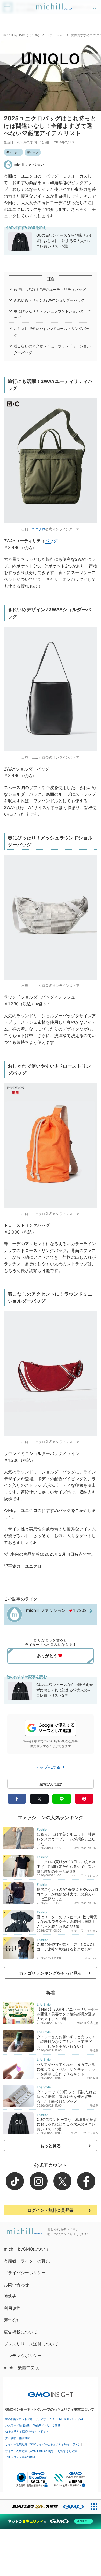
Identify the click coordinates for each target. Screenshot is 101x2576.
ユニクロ (15, 152)
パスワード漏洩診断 (17, 2425)
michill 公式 (85, 2023)
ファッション (56, 35)
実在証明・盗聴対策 (17, 2438)
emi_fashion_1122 (86, 1848)
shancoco (92, 1958)
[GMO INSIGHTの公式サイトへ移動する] (51, 2392)
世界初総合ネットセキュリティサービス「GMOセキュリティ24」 (45, 2419)
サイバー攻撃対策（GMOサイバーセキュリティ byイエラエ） (43, 2444)
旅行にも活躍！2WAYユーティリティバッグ (50, 289)
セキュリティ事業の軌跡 (20, 2457)
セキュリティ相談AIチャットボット (27, 2431)
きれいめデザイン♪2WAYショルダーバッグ (49, 300)
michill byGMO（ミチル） (22, 35)
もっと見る (51, 2146)
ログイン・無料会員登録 (51, 2210)
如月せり (93, 2078)
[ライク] (95, 5)
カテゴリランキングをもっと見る (51, 1973)
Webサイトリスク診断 (47, 2425)
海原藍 (94, 2050)
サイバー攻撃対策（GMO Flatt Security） (30, 2451)
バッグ (34, 152)
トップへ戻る (48, 1767)
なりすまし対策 (68, 2451)
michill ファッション (29, 164)
